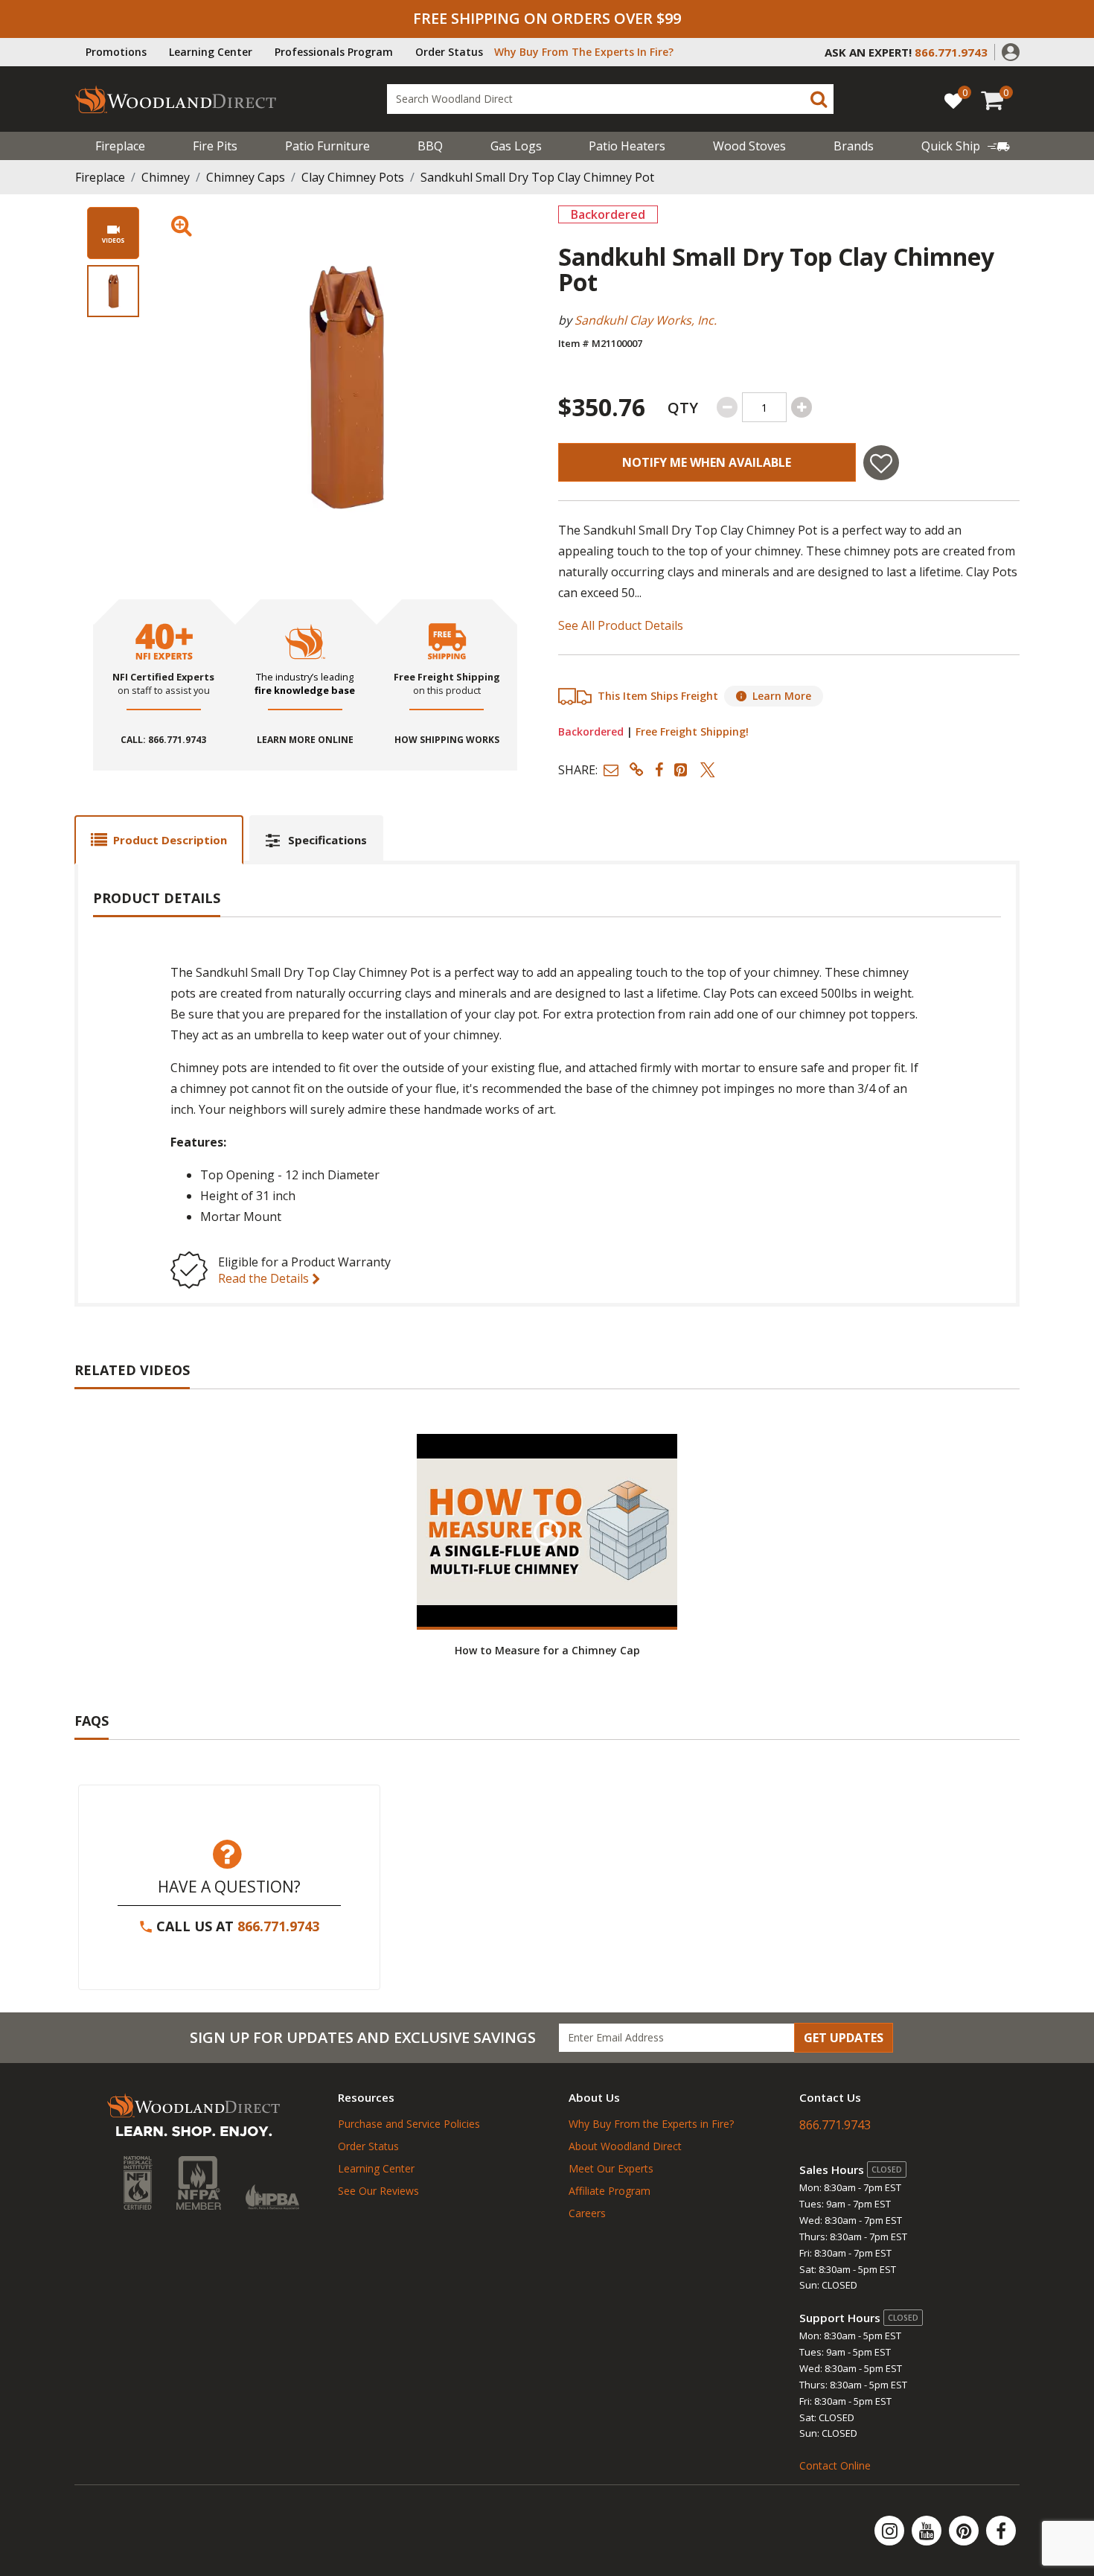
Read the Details (265, 1278)
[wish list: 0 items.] (953, 100)
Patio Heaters (627, 146)
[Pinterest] (965, 2531)
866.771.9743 (278, 1926)
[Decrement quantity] (727, 407)
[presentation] (113, 291)
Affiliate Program (610, 2191)
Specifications (327, 840)
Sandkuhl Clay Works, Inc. (646, 320)
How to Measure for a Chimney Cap (547, 1650)
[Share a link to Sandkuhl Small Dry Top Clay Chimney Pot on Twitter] (708, 769)
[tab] (159, 839)
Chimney (166, 177)
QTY (683, 408)
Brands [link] (854, 146)
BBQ (430, 146)
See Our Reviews (378, 2191)
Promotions (116, 52)
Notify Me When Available (707, 462)
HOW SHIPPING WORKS (447, 740)
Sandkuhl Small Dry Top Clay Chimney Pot (537, 177)
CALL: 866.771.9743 (163, 740)
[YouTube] (928, 2531)
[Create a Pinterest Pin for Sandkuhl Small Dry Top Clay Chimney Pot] (682, 769)
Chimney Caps (246, 177)
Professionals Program (334, 52)
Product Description (170, 840)
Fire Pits (215, 146)
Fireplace (120, 146)
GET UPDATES (844, 2038)
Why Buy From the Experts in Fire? (651, 2124)
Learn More (782, 696)
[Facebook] (1001, 2531)
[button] (1011, 51)
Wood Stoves (749, 146)
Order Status (449, 52)
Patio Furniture (327, 146)
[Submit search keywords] (819, 99)
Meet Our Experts (611, 2168)
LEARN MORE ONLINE (305, 740)
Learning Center (211, 52)
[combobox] (610, 99)
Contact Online (835, 2465)
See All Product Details (621, 625)
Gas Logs (516, 146)
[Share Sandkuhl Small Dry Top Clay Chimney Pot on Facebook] (659, 769)
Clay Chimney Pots (353, 177)
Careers (587, 2213)
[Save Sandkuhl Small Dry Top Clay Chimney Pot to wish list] (881, 463)
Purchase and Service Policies (409, 2124)
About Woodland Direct (625, 2146)
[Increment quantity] (802, 407)
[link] (966, 146)
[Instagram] (891, 2531)
